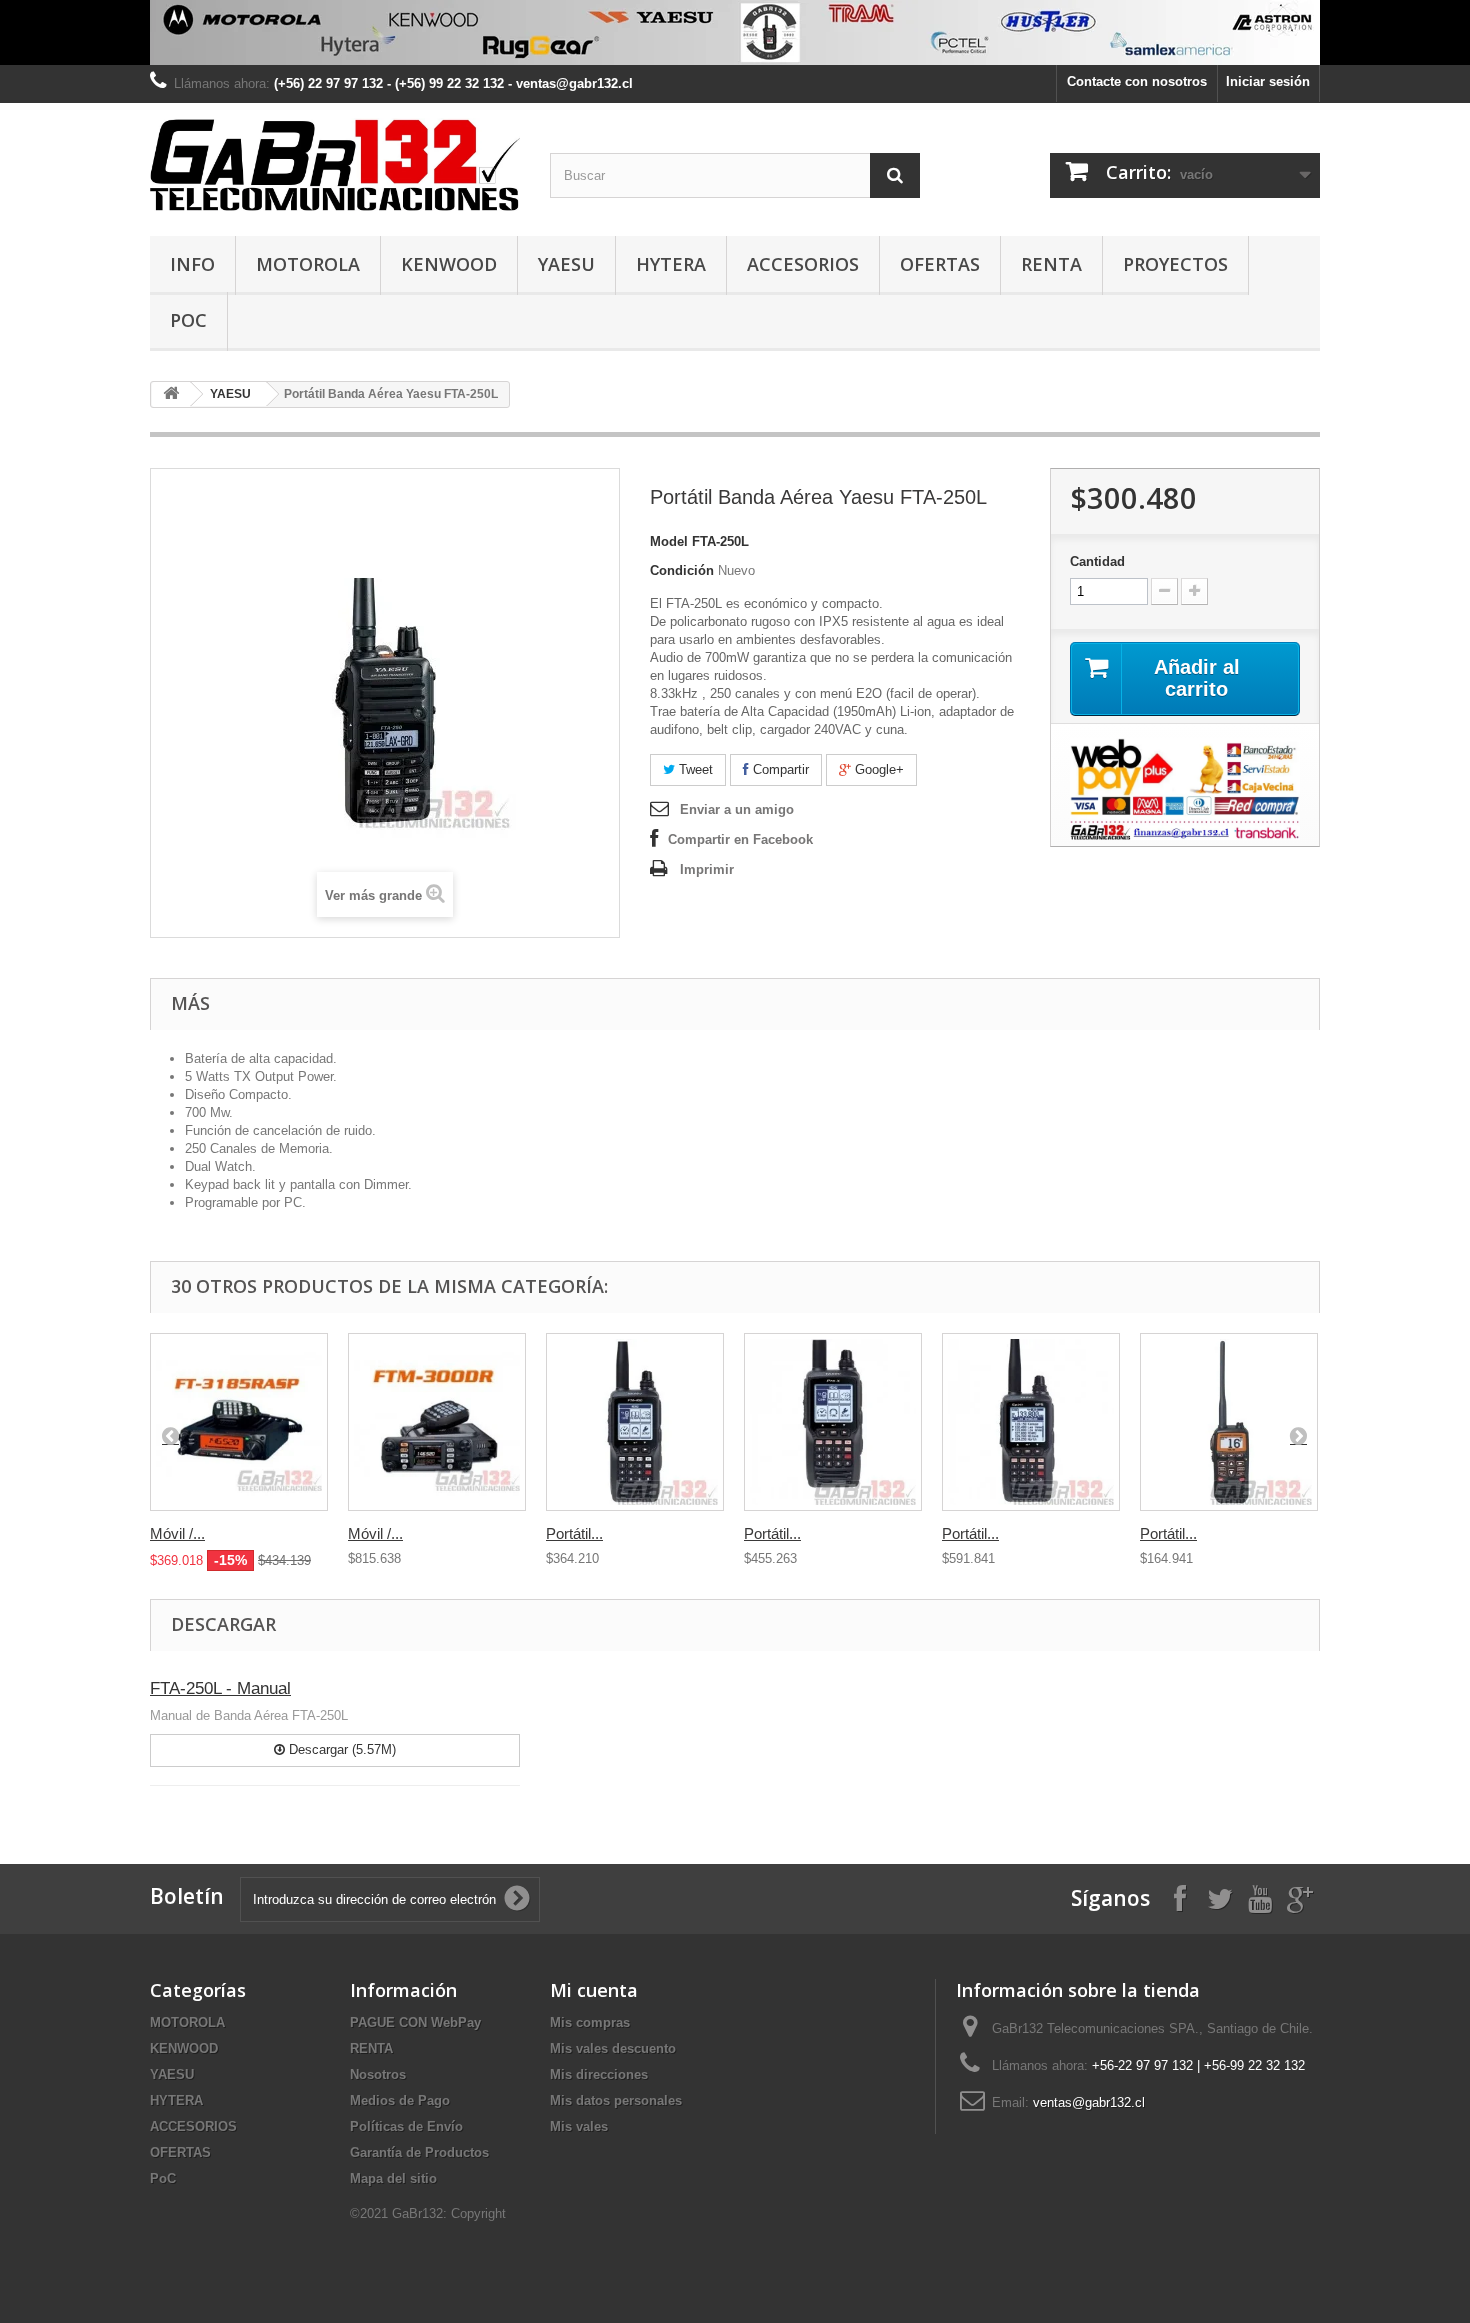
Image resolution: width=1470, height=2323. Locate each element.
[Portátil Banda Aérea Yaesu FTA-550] (833, 1422)
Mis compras (590, 2022)
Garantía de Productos (419, 2152)
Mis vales (579, 2126)
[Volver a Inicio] (171, 394)
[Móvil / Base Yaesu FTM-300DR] (437, 1422)
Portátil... (574, 1533)
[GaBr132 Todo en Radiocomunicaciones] (735, 32)
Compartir (779, 769)
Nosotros (378, 2074)
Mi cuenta (594, 1990)
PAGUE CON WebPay (415, 2022)
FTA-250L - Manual (220, 1688)
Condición (682, 570)
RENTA (1051, 264)
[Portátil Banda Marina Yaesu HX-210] (1229, 1422)
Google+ (877, 769)
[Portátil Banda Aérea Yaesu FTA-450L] (635, 1422)
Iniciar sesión (1268, 81)
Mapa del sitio (393, 2178)
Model (669, 541)
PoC (188, 320)
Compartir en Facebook (740, 839)
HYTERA (671, 264)
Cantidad (1097, 561)
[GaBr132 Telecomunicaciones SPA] (335, 164)
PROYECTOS (1175, 264)
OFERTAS (940, 264)
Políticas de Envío (406, 2126)
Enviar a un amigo (737, 809)
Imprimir (707, 869)
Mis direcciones (599, 2074)
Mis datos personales (616, 2100)
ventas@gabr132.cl (1089, 2102)
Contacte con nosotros (1137, 81)
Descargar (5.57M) (340, 1749)
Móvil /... (177, 1533)
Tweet (694, 769)
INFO (192, 264)
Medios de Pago (400, 2100)
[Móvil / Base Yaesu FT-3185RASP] (239, 1422)
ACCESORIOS (803, 264)
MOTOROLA (308, 264)
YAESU (566, 264)
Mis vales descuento (613, 2048)
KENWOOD (449, 264)
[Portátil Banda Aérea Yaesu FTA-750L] (1031, 1422)
